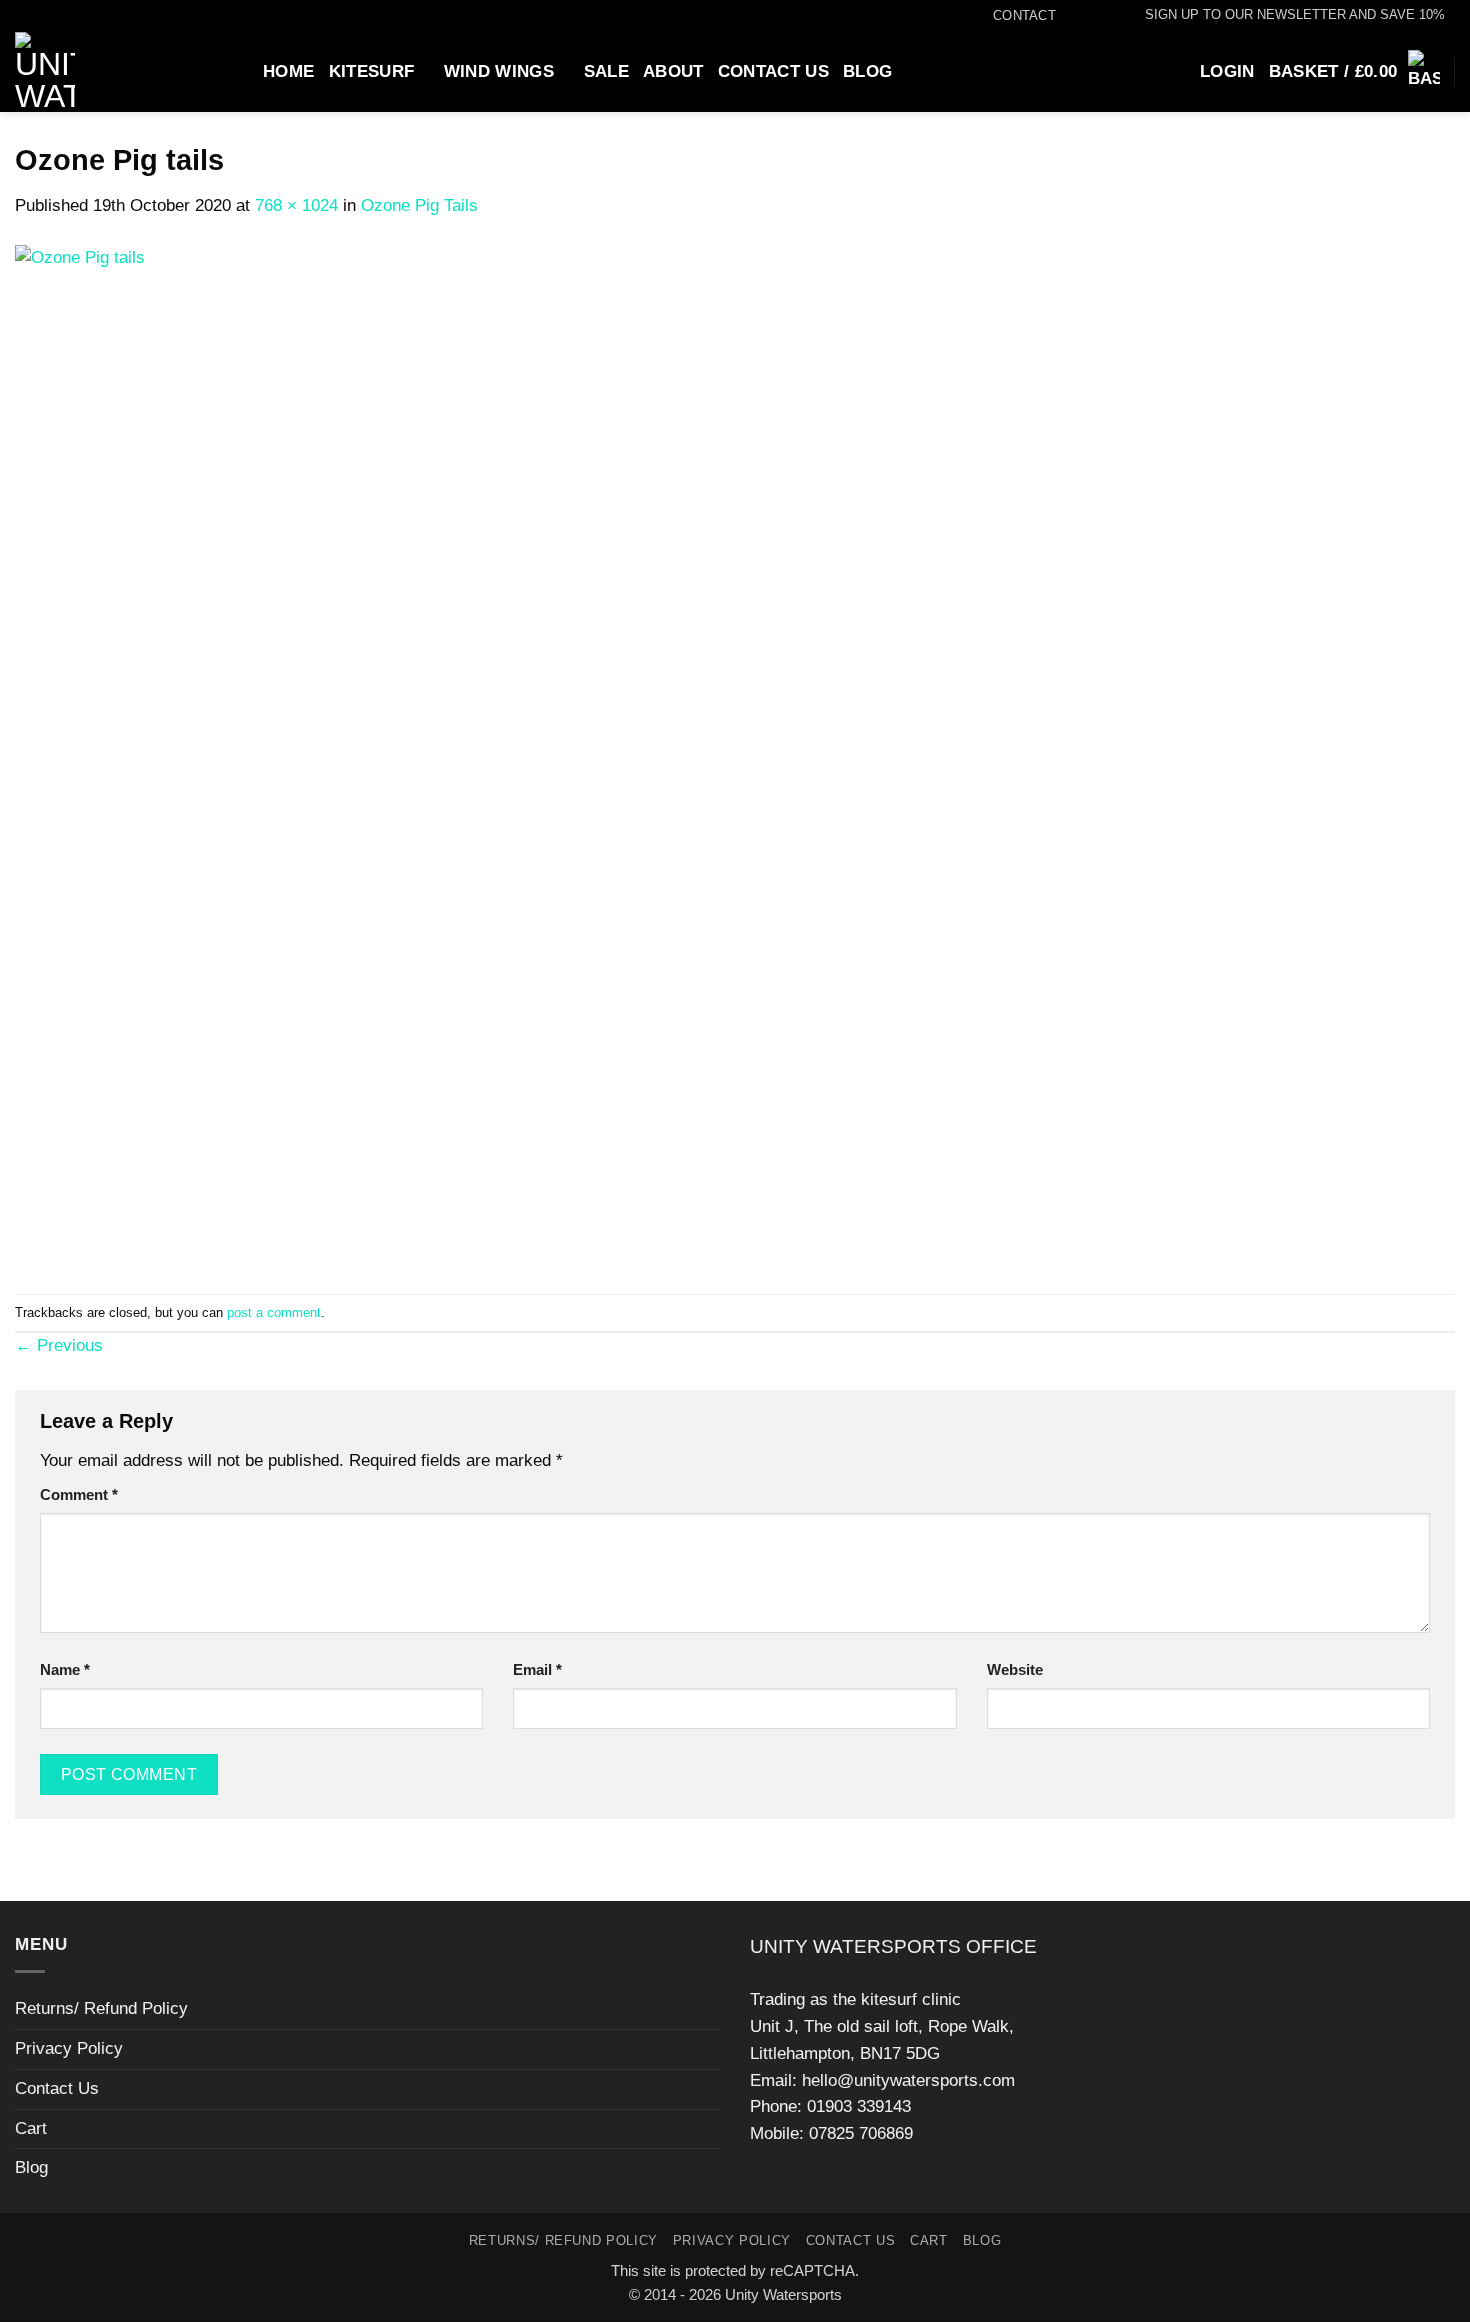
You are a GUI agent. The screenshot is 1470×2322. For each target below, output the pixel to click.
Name (65, 1669)
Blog (867, 71)
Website (1015, 1669)
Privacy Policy (69, 2048)
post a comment (274, 1312)
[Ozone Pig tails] (399, 755)
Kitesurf (372, 71)
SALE (606, 71)
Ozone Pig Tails (419, 205)
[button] (1285, 15)
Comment (79, 1494)
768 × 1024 (296, 205)
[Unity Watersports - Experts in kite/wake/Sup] (107, 72)
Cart (31, 2128)
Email (537, 1669)
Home (288, 71)
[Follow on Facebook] (1066, 16)
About (673, 71)
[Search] (239, 71)
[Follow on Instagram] (1086, 16)
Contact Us (773, 71)
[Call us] (1106, 16)
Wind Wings (499, 71)
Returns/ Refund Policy (101, 2008)
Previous (59, 1345)
